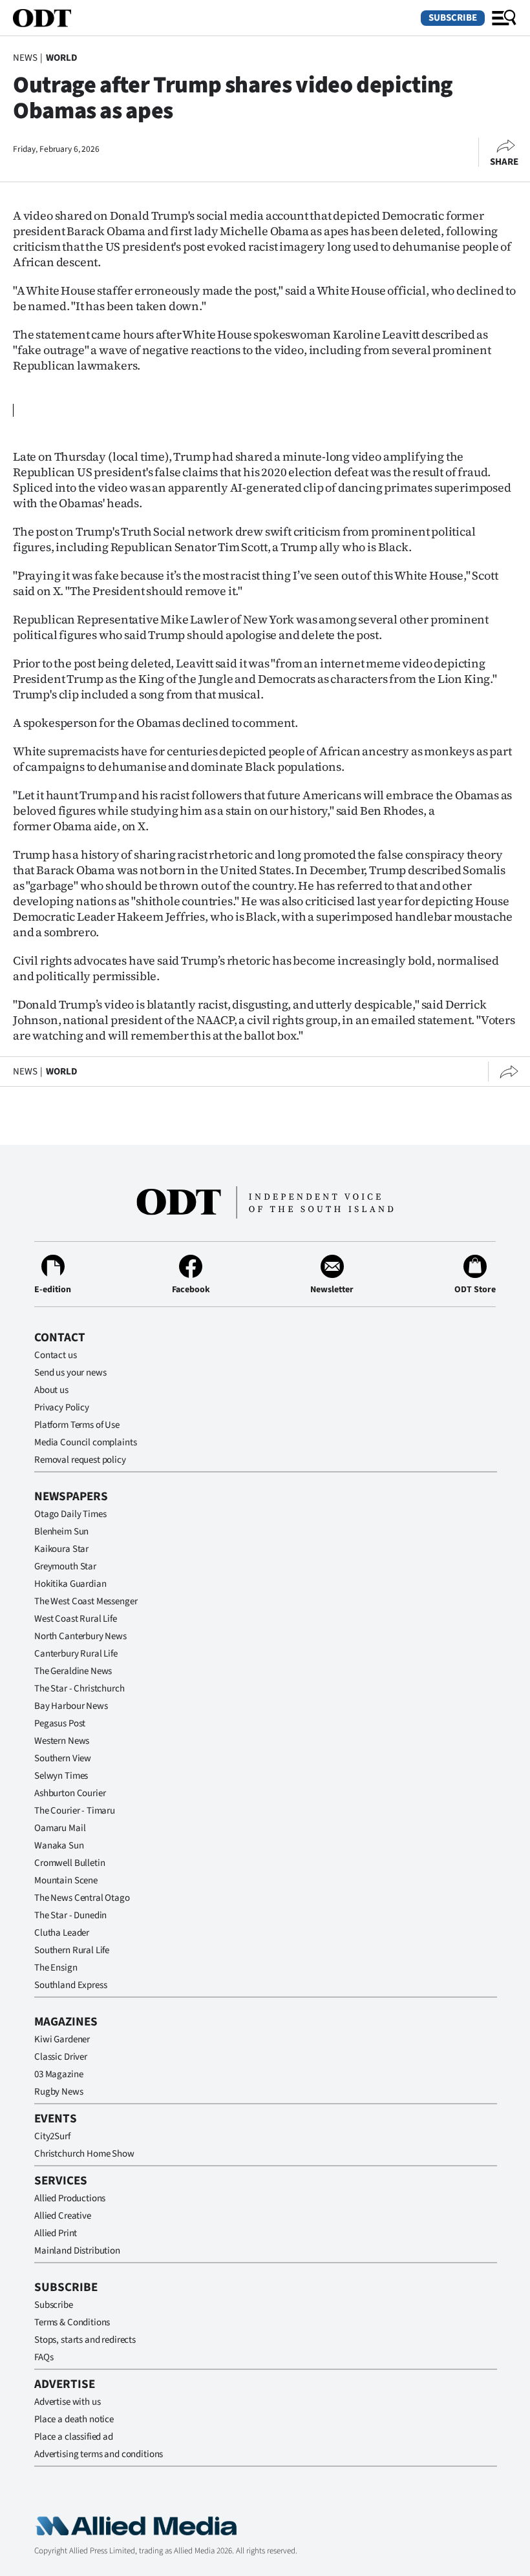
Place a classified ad (74, 2437)
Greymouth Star (65, 1566)
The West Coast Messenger (86, 1601)
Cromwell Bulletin (69, 1863)
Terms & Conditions (72, 2322)
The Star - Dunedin (70, 1915)
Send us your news (70, 1373)
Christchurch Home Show (84, 2154)
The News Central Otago (82, 1898)
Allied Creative (63, 2216)
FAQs (44, 2357)
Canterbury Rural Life (76, 1654)
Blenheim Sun (61, 1532)
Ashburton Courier (70, 1793)
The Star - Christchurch (79, 1689)
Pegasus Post (60, 1723)
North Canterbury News (80, 1636)
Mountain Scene (66, 1880)
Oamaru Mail (60, 1828)
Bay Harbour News (71, 1706)
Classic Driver (61, 2057)
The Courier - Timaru (75, 1811)
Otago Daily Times (70, 1514)
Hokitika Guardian (70, 1584)
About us (51, 1390)
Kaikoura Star (61, 1549)
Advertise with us (67, 2402)
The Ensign (56, 1968)
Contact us (56, 1355)
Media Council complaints (85, 1442)
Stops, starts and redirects (85, 2340)
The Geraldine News (73, 1671)
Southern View (63, 1758)
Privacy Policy (62, 1408)
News (25, 58)
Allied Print (56, 2233)
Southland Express (70, 1985)
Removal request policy (80, 1460)
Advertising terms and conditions (99, 2454)
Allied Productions (70, 2198)
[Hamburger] (504, 18)
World (62, 58)
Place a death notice (74, 2419)
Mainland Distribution (77, 2251)
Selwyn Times (61, 1776)
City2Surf (52, 2136)
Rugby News (59, 2092)
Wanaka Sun (59, 1846)
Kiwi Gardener (62, 2039)
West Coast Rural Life (76, 1619)
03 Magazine (58, 2074)
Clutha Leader (62, 1933)
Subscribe (453, 18)
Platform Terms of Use (77, 1425)
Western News (62, 1741)
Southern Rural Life (72, 1950)
